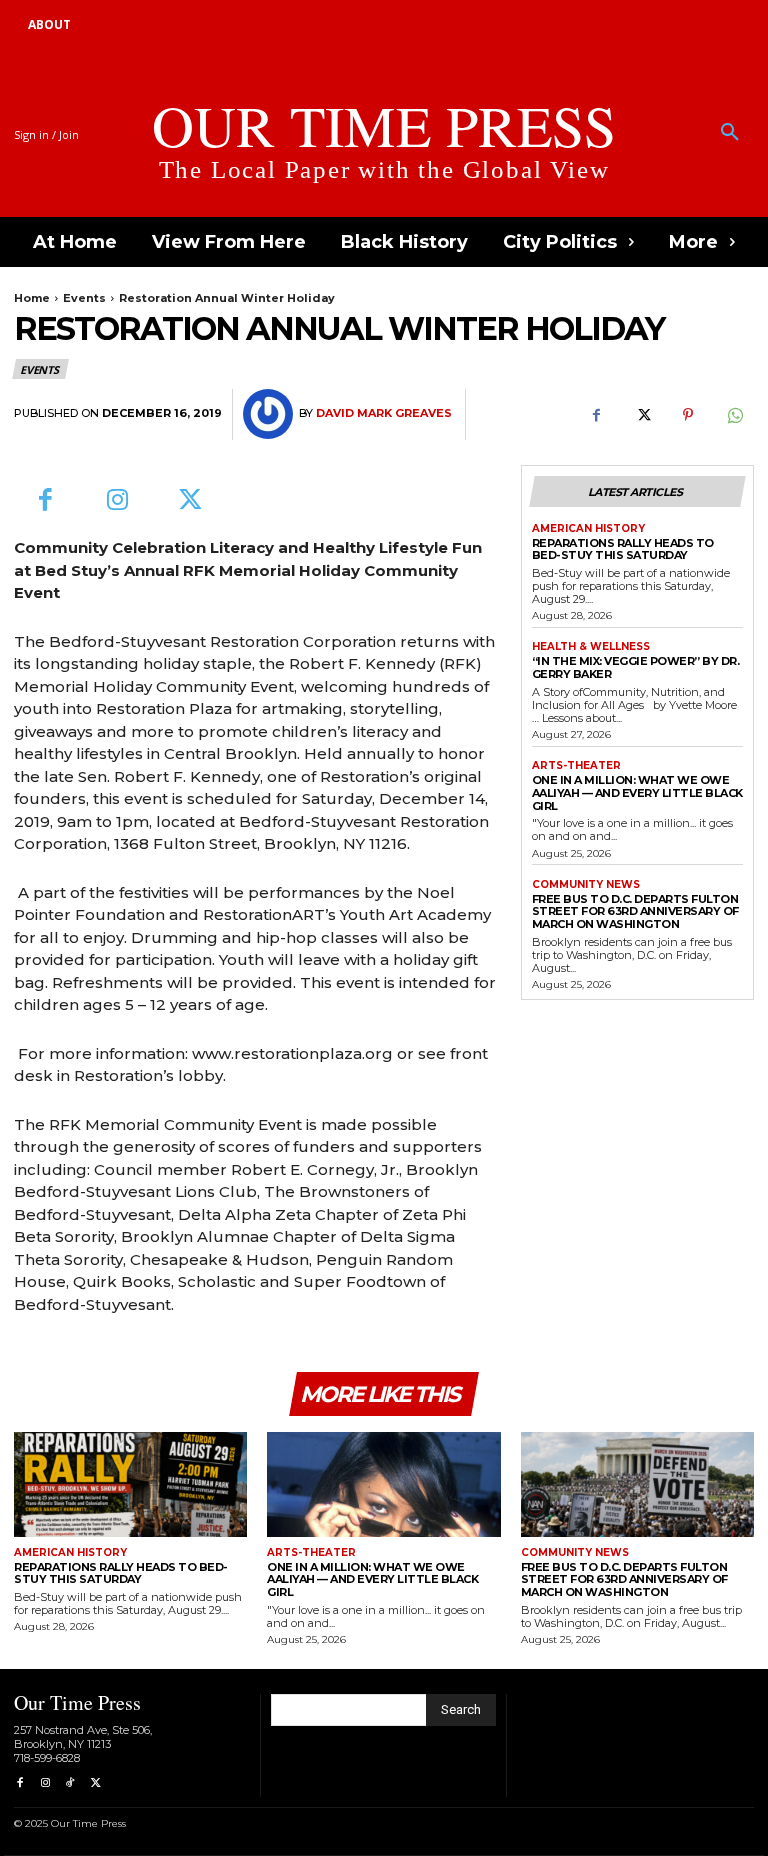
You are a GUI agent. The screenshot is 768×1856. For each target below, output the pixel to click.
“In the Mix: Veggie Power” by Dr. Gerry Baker (636, 667)
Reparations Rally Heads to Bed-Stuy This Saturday (623, 549)
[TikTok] (70, 1783)
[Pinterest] (688, 415)
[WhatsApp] (734, 415)
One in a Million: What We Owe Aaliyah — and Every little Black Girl (637, 792)
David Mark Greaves (384, 413)
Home (32, 298)
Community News (586, 885)
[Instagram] (118, 501)
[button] (730, 133)
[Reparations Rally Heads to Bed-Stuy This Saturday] (130, 1484)
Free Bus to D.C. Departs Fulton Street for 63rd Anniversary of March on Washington (635, 911)
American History (588, 529)
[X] (642, 415)
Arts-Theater (576, 766)
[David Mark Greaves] (271, 414)
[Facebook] (596, 415)
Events (84, 298)
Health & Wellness (591, 647)
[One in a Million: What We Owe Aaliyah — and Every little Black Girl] (383, 1484)
